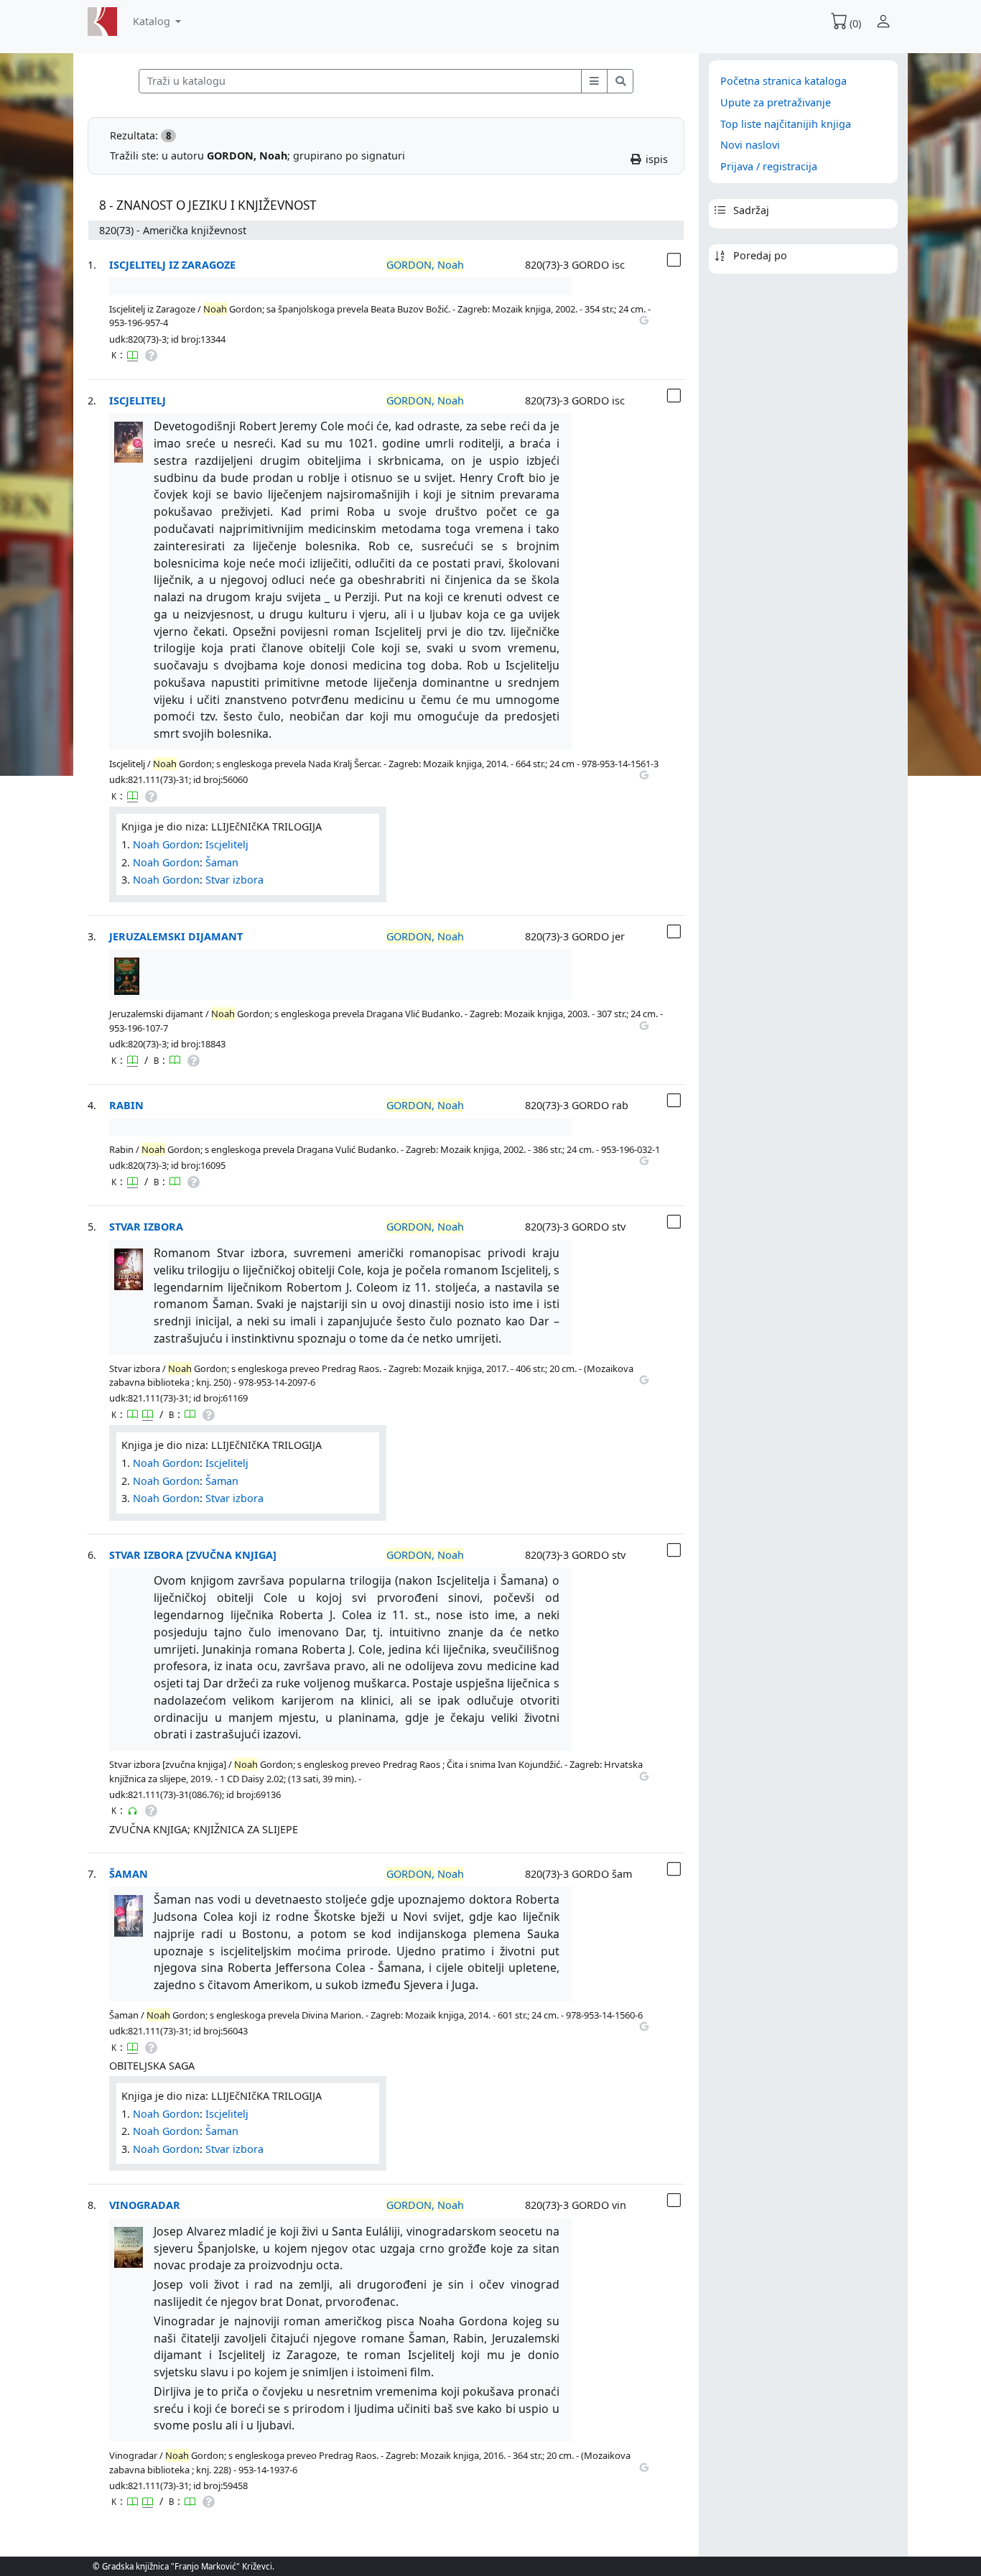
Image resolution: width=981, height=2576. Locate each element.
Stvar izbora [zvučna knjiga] (193, 1555)
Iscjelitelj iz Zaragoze (172, 265)
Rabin (126, 1105)
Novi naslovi (750, 145)
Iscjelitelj (138, 400)
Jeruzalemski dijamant (176, 936)
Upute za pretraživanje (776, 102)
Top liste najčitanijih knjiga (786, 124)
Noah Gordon (166, 844)
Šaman (222, 862)
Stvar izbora (234, 880)
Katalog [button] (153, 21)
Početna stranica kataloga (784, 81)
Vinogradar (145, 2205)
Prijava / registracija (769, 166)
